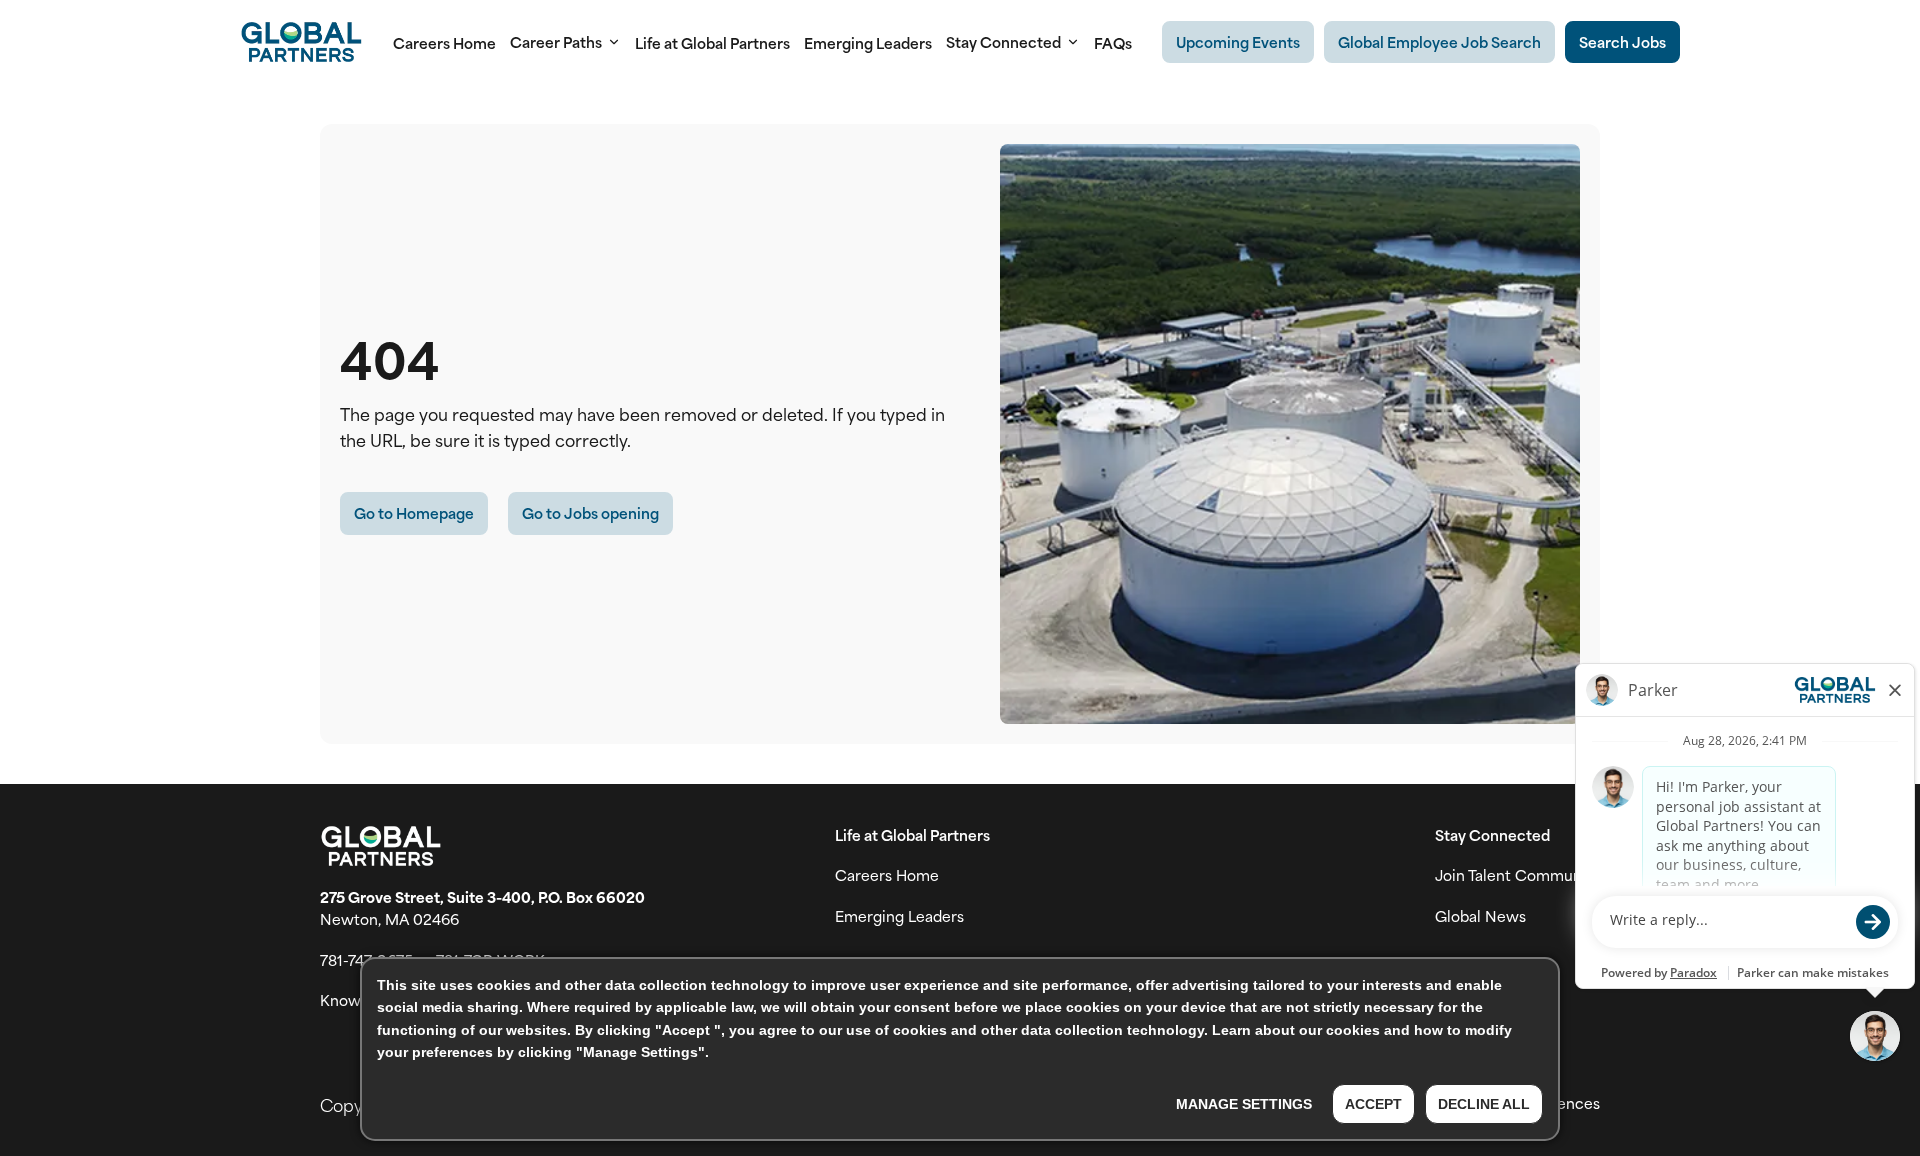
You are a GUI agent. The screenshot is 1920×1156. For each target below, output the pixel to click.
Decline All (1484, 1104)
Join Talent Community (1517, 875)
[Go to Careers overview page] (301, 42)
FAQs (1113, 42)
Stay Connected (1003, 42)
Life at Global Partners (712, 42)
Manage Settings (1244, 1104)
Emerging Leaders (868, 42)
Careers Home (444, 42)
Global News (1480, 916)
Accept (1373, 1104)
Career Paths (556, 42)
